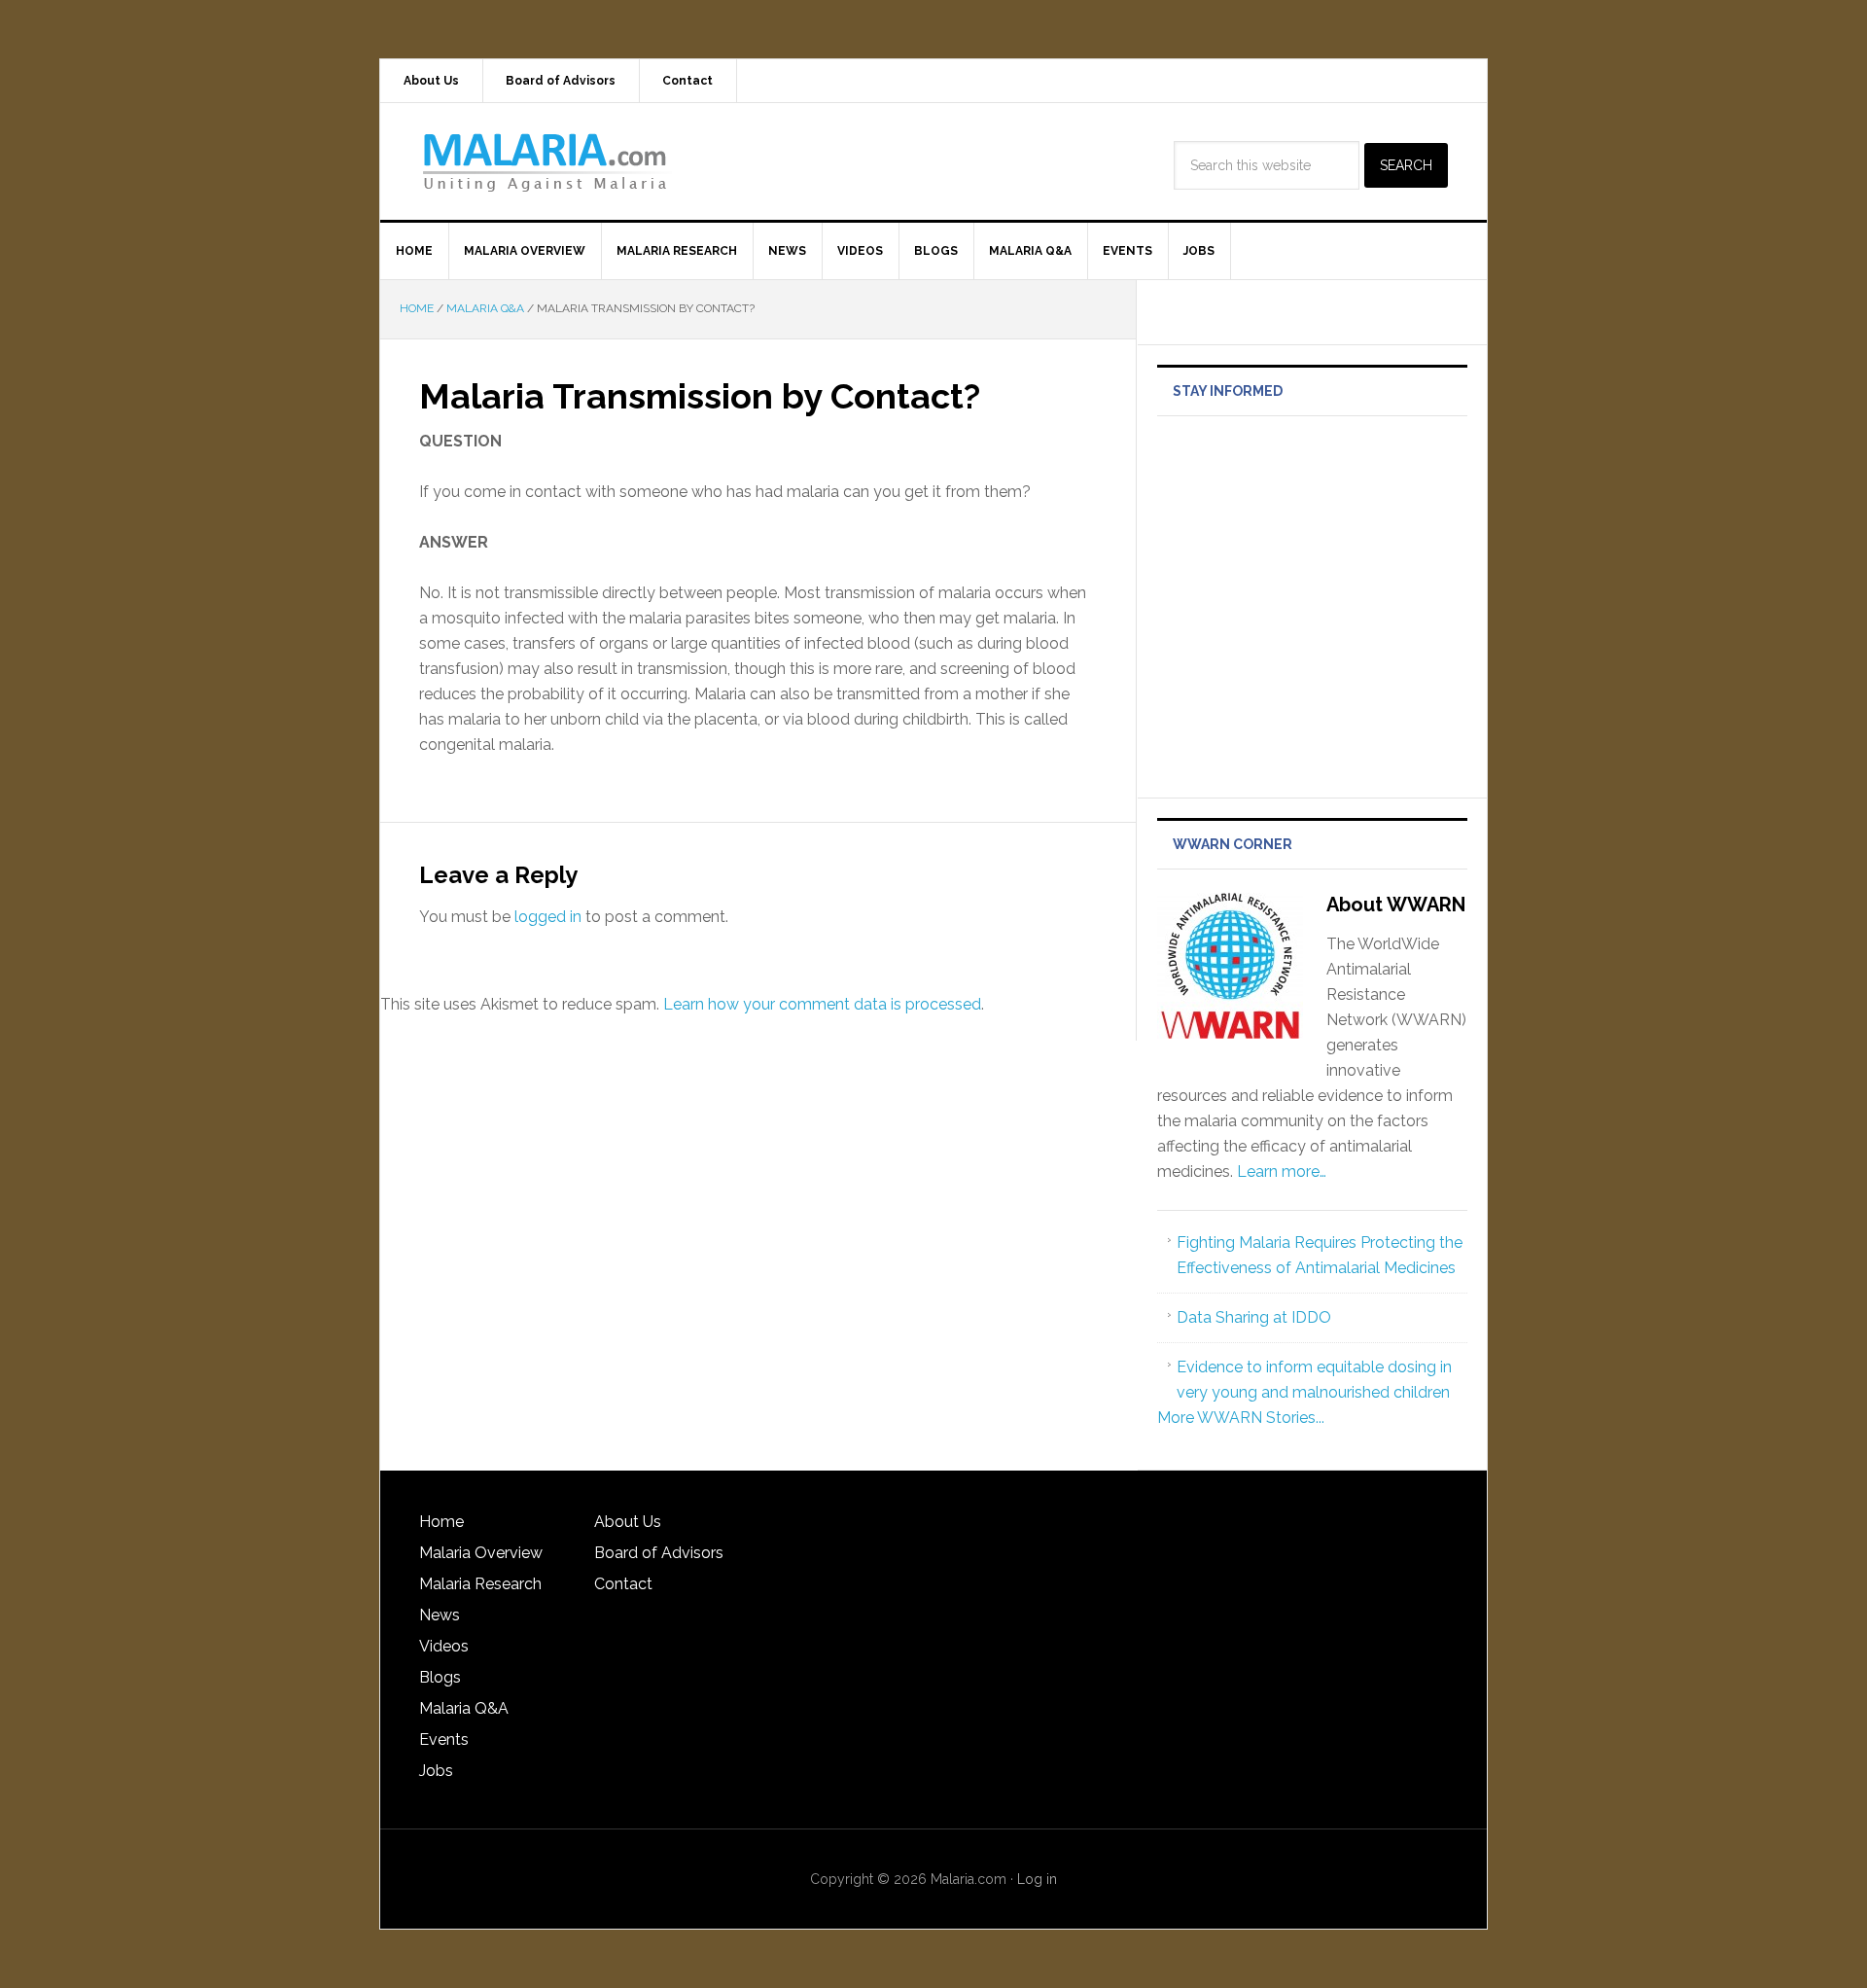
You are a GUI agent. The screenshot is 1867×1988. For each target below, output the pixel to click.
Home (441, 1522)
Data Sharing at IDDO (1254, 1317)
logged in (548, 917)
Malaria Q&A (464, 1708)
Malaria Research (480, 1584)
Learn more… (1282, 1171)
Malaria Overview (481, 1553)
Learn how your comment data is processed (822, 1004)
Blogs (440, 1677)
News (440, 1615)
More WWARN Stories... (1241, 1418)
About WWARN (1396, 905)
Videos (444, 1646)
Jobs (436, 1771)
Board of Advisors (659, 1553)
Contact (623, 1584)
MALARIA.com (546, 161)
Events (444, 1739)
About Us (628, 1522)
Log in (1037, 1879)
